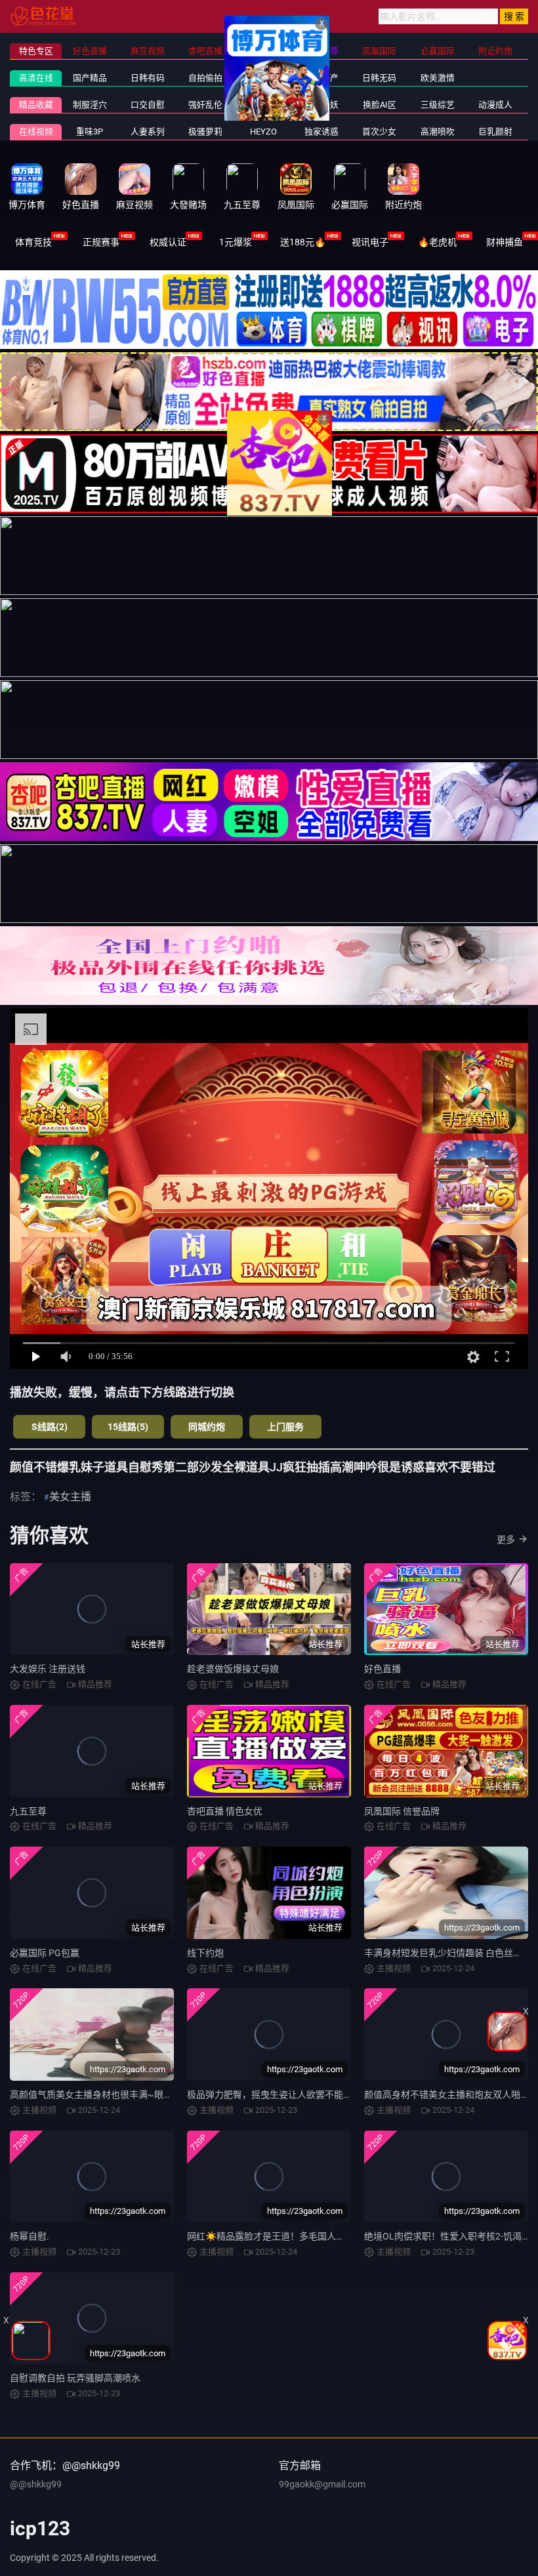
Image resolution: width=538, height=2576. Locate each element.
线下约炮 (205, 1953)
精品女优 (264, 105)
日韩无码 (379, 78)
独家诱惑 (321, 132)
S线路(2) (50, 1427)
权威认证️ (168, 242)
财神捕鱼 (505, 242)
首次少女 (379, 132)
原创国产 (321, 78)
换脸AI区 (380, 105)
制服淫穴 (90, 105)
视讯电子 (370, 242)
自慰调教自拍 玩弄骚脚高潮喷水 (75, 2378)
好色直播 (383, 1669)
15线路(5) (128, 1427)
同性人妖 (321, 105)
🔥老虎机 (437, 242)
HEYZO (263, 132)
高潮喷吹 (438, 132)
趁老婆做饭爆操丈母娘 (233, 1669)
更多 (506, 1540)
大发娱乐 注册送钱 (48, 1669)
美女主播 (70, 1497)
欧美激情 (438, 78)
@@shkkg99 (36, 2484)
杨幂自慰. (30, 2236)
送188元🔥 (303, 242)
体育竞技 (33, 242)
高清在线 (36, 78)
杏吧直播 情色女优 (225, 1811)
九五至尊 (28, 1811)
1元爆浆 (236, 242)
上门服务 (285, 1427)
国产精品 (90, 78)
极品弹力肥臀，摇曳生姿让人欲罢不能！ (270, 2095)
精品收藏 (36, 105)
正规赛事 (101, 242)
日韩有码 (148, 78)
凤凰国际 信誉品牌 (402, 1811)
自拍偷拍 (205, 78)
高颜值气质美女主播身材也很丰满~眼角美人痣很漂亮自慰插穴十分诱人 (155, 2095)
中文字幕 (264, 78)
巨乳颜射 (495, 132)
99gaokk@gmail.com (322, 2484)
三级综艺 (438, 105)
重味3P (90, 132)
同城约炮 (207, 1427)
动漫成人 (495, 105)
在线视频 (36, 132)
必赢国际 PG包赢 (45, 1953)
